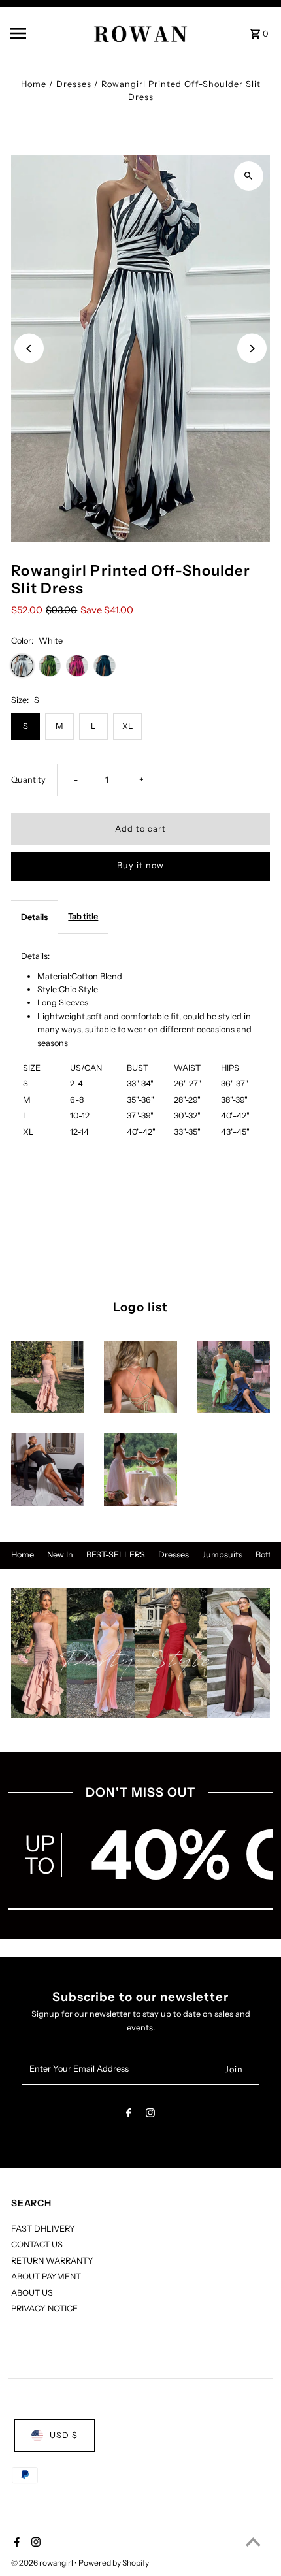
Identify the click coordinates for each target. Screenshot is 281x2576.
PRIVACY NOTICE (44, 2308)
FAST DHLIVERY (43, 2229)
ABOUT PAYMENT (46, 2276)
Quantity (28, 780)
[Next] (252, 349)
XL (128, 726)
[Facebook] (129, 2115)
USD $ (64, 2435)
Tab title (83, 916)
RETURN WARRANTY (52, 2261)
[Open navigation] (39, 33)
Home (34, 84)
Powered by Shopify (114, 2563)
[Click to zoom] (249, 176)
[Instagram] (150, 2115)
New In (60, 1555)
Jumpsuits (222, 1555)
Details (34, 917)
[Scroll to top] (253, 2542)
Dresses (74, 84)
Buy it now (140, 865)
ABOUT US (32, 2293)
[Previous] (29, 349)
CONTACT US (37, 2244)
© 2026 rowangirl (43, 2563)
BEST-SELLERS (116, 1555)
